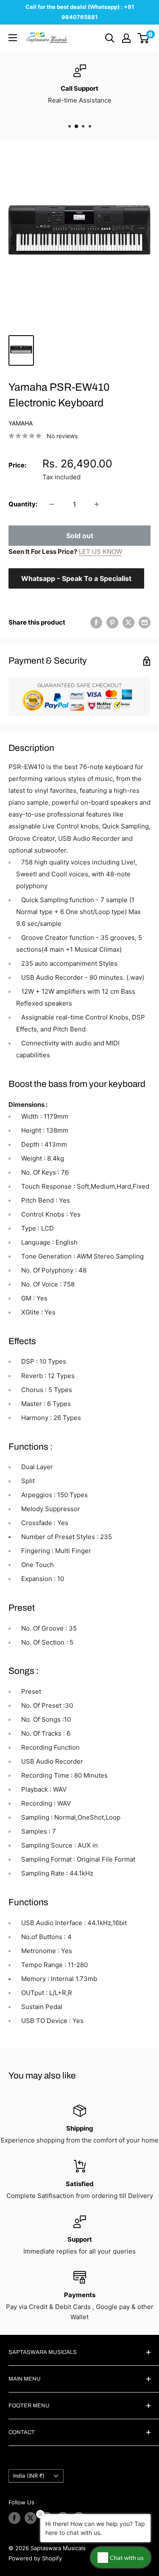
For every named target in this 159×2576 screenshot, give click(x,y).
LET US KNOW (100, 552)
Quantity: (23, 504)
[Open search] (110, 38)
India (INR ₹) (29, 2476)
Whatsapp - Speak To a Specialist (76, 578)
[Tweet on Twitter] (128, 622)
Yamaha (21, 423)
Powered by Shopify (35, 2558)
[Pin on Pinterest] (112, 622)
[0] (144, 38)
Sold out (80, 536)
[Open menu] (13, 38)
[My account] (126, 38)
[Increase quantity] (97, 504)
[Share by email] (145, 622)
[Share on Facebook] (96, 622)
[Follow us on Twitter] (31, 2518)
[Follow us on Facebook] (14, 2518)
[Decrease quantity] (52, 504)
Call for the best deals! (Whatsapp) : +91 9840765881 (80, 12)
